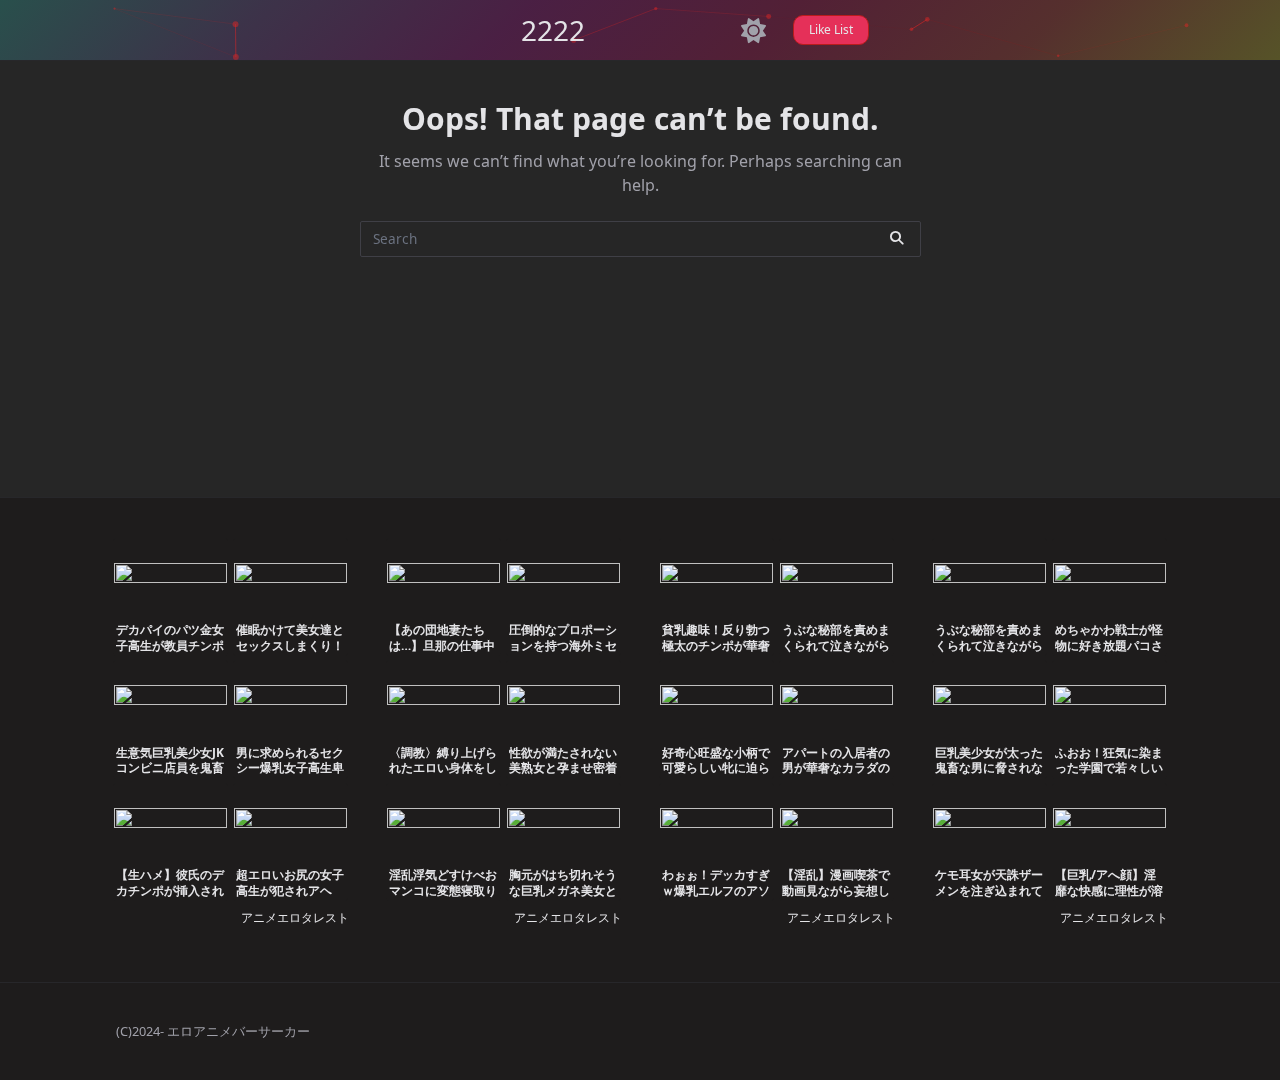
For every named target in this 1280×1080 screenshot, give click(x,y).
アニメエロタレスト (295, 917)
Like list (831, 29)
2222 (553, 30)
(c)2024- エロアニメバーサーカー (213, 1031)
